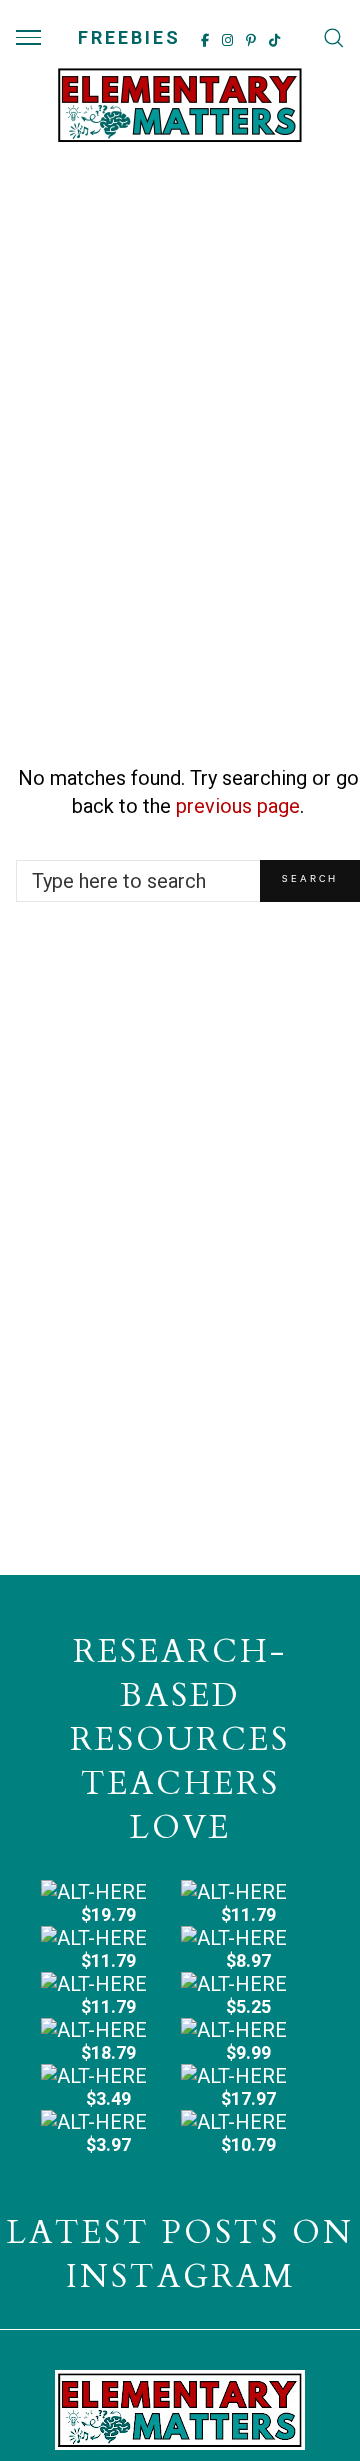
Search (310, 880)
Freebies (129, 37)
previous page (238, 806)
